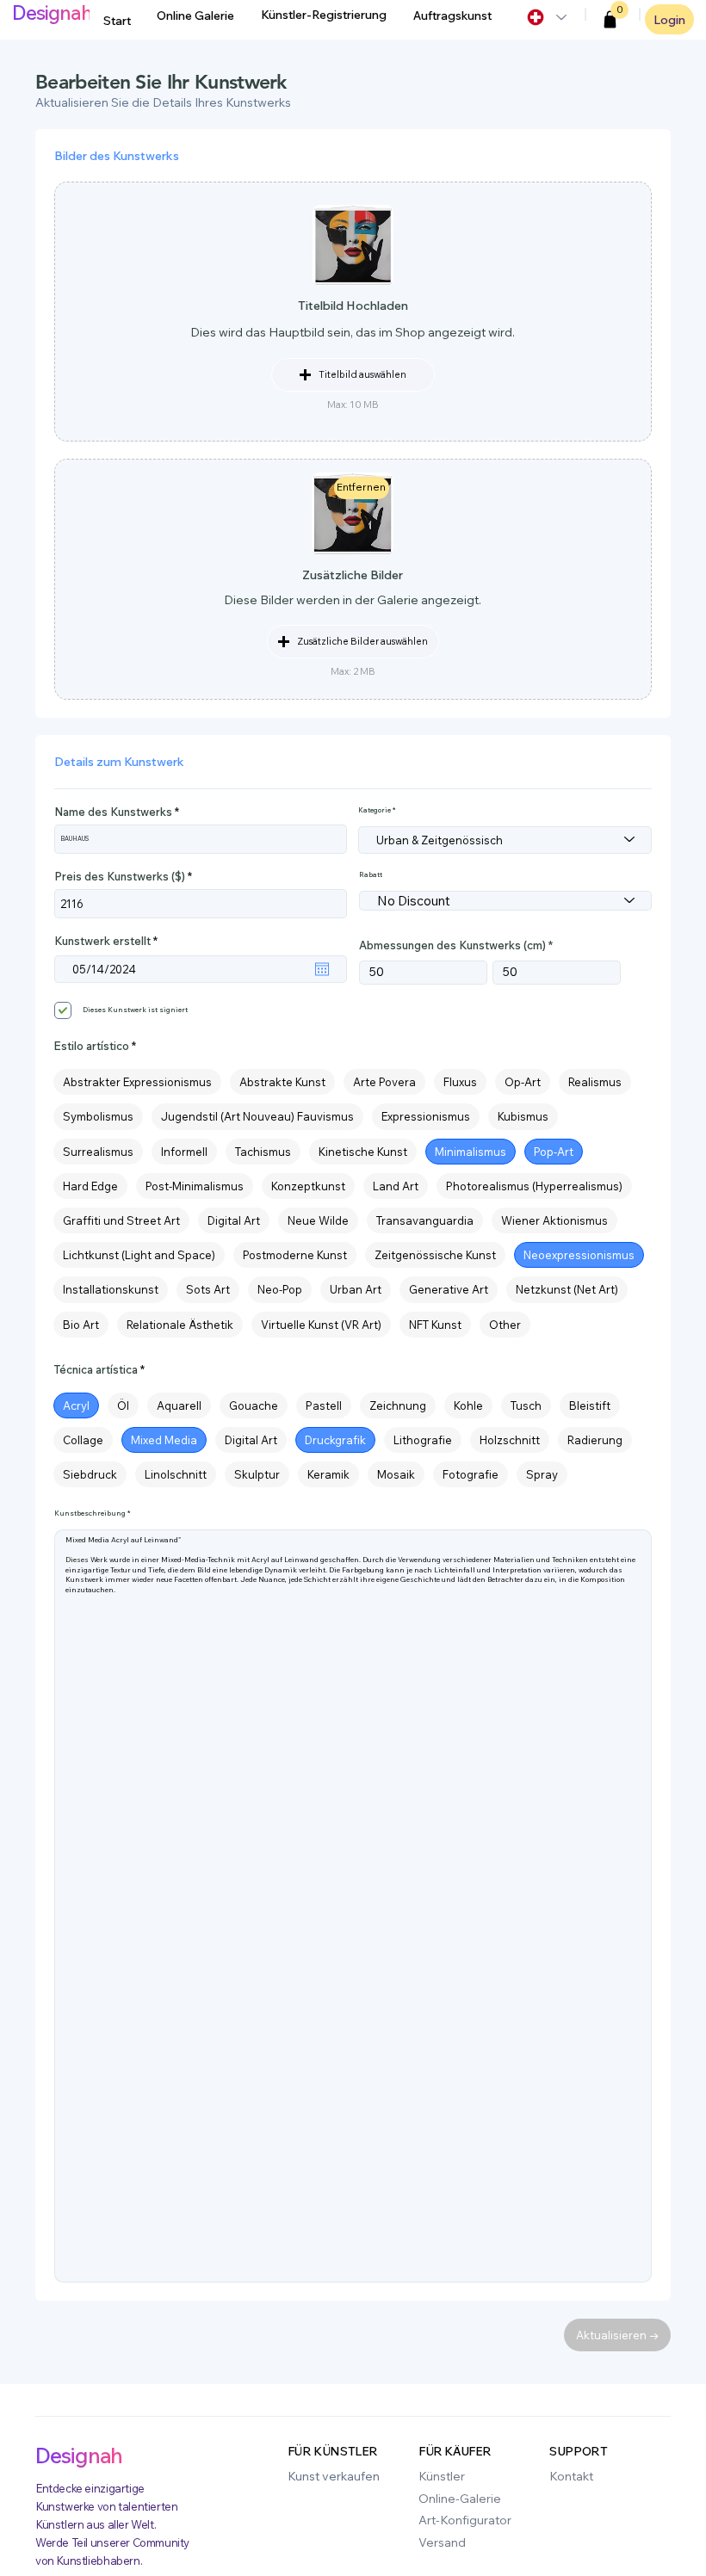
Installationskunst (111, 1289)
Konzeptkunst (308, 1186)
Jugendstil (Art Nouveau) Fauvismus (257, 1116)
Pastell (324, 1405)
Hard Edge (90, 1186)
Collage (83, 1440)
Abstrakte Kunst (282, 1082)
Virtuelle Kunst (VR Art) (321, 1325)
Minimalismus (471, 1152)
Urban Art (356, 1289)
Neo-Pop (280, 1289)
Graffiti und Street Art (121, 1220)
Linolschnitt (176, 1474)
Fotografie (471, 1474)
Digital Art (234, 1220)
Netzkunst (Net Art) (567, 1289)
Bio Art (81, 1325)
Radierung (595, 1440)
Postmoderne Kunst (295, 1255)
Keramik (328, 1474)
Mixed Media (164, 1440)
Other (505, 1325)
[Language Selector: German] (546, 17)
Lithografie (423, 1440)
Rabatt (371, 874)
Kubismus (523, 1116)
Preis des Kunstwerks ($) (120, 877)
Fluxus (460, 1082)
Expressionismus (426, 1116)
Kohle (468, 1405)
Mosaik (396, 1474)
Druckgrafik (335, 1440)
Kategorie (375, 810)
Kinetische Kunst (363, 1152)
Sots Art (208, 1289)
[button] (610, 20)
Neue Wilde (318, 1220)
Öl (123, 1405)
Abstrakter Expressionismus (137, 1082)
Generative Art (449, 1289)
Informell (184, 1152)
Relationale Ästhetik (180, 1325)
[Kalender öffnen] (322, 969)
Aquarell (179, 1405)
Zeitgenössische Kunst (435, 1255)
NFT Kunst (435, 1325)
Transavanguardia (425, 1220)
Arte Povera (384, 1082)
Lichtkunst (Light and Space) (139, 1255)
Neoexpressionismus (579, 1255)
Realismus (595, 1082)
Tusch (526, 1405)
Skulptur (257, 1474)
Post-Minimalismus (195, 1186)
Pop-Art (554, 1152)
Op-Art (523, 1082)
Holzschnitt (510, 1440)
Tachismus (263, 1152)
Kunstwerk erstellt (109, 941)
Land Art (396, 1186)
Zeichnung (398, 1405)
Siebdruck (90, 1474)
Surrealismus (98, 1152)
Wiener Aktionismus (554, 1220)
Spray (542, 1474)
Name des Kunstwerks (113, 812)
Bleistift (590, 1405)
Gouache (254, 1405)
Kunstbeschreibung (90, 1513)
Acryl (76, 1405)
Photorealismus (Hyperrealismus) (534, 1186)
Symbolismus (98, 1116)
